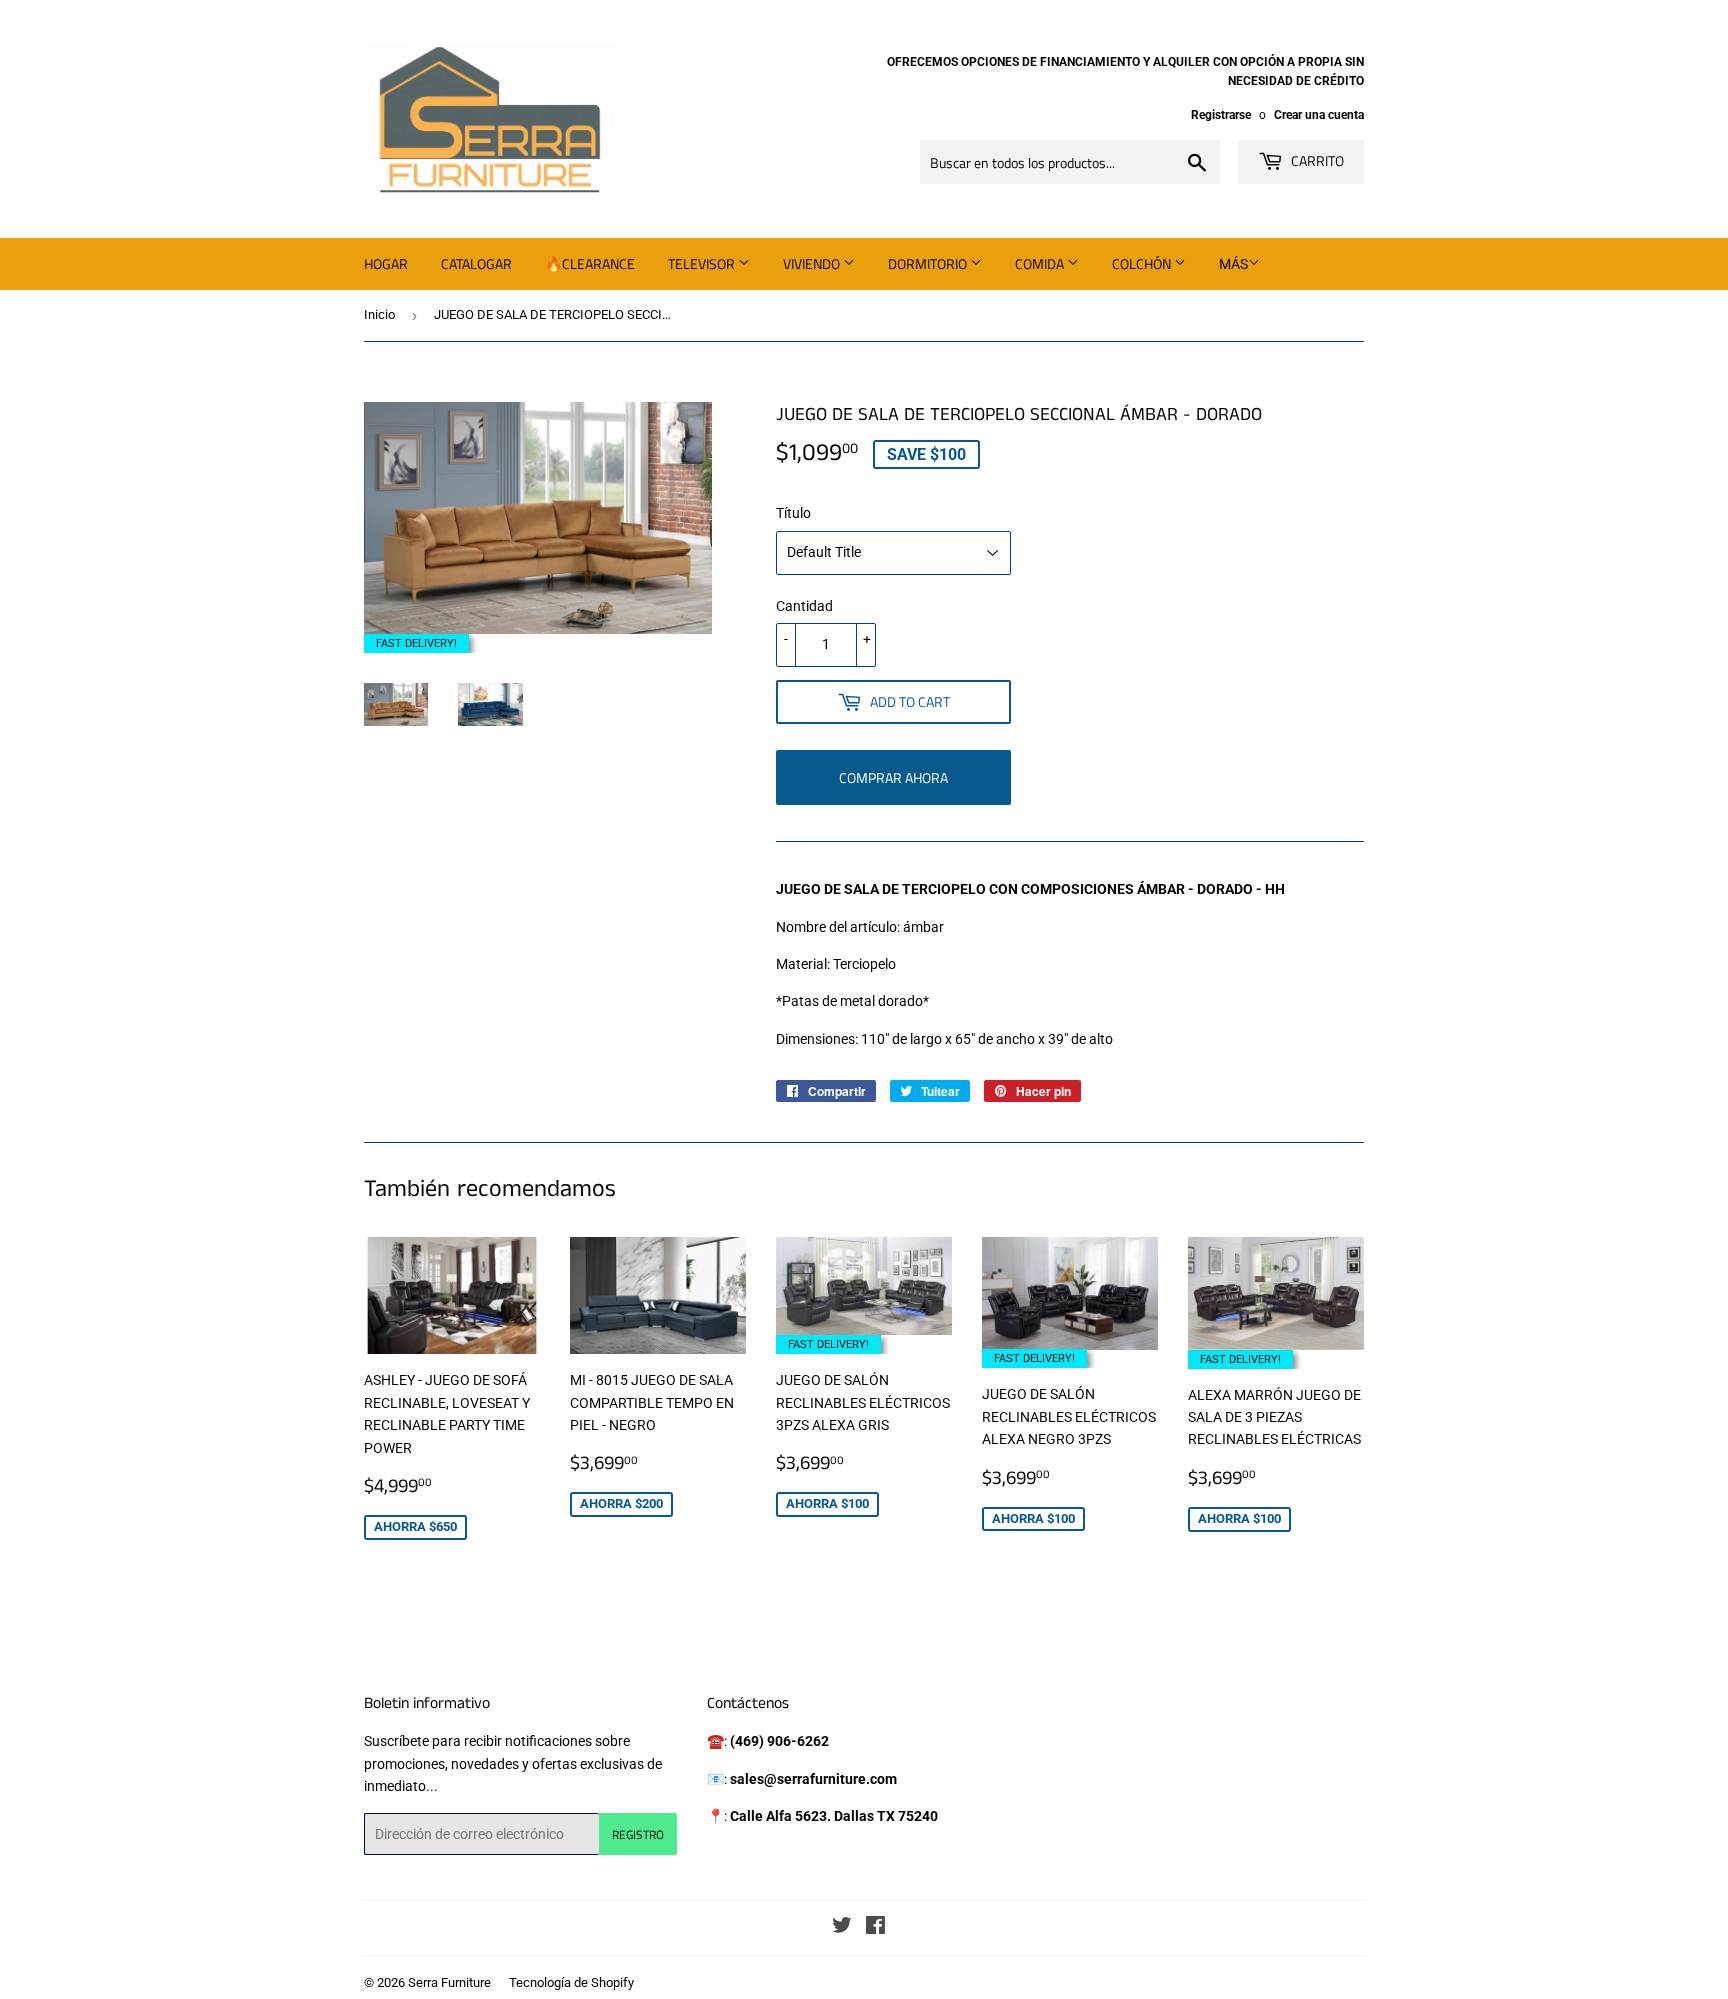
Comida (1041, 263)
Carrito (1316, 160)
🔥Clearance (590, 263)
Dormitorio (929, 263)
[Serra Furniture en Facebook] (875, 1928)
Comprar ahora (893, 777)
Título (793, 513)
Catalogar (476, 263)
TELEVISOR (703, 263)
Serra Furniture (449, 1982)
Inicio (379, 314)
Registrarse (1221, 115)
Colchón (1143, 263)
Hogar (386, 263)
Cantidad (804, 606)
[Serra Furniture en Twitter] (842, 1928)
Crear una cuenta (1319, 115)
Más (1233, 264)
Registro (638, 1834)
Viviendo (813, 263)
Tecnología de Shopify (571, 1982)
